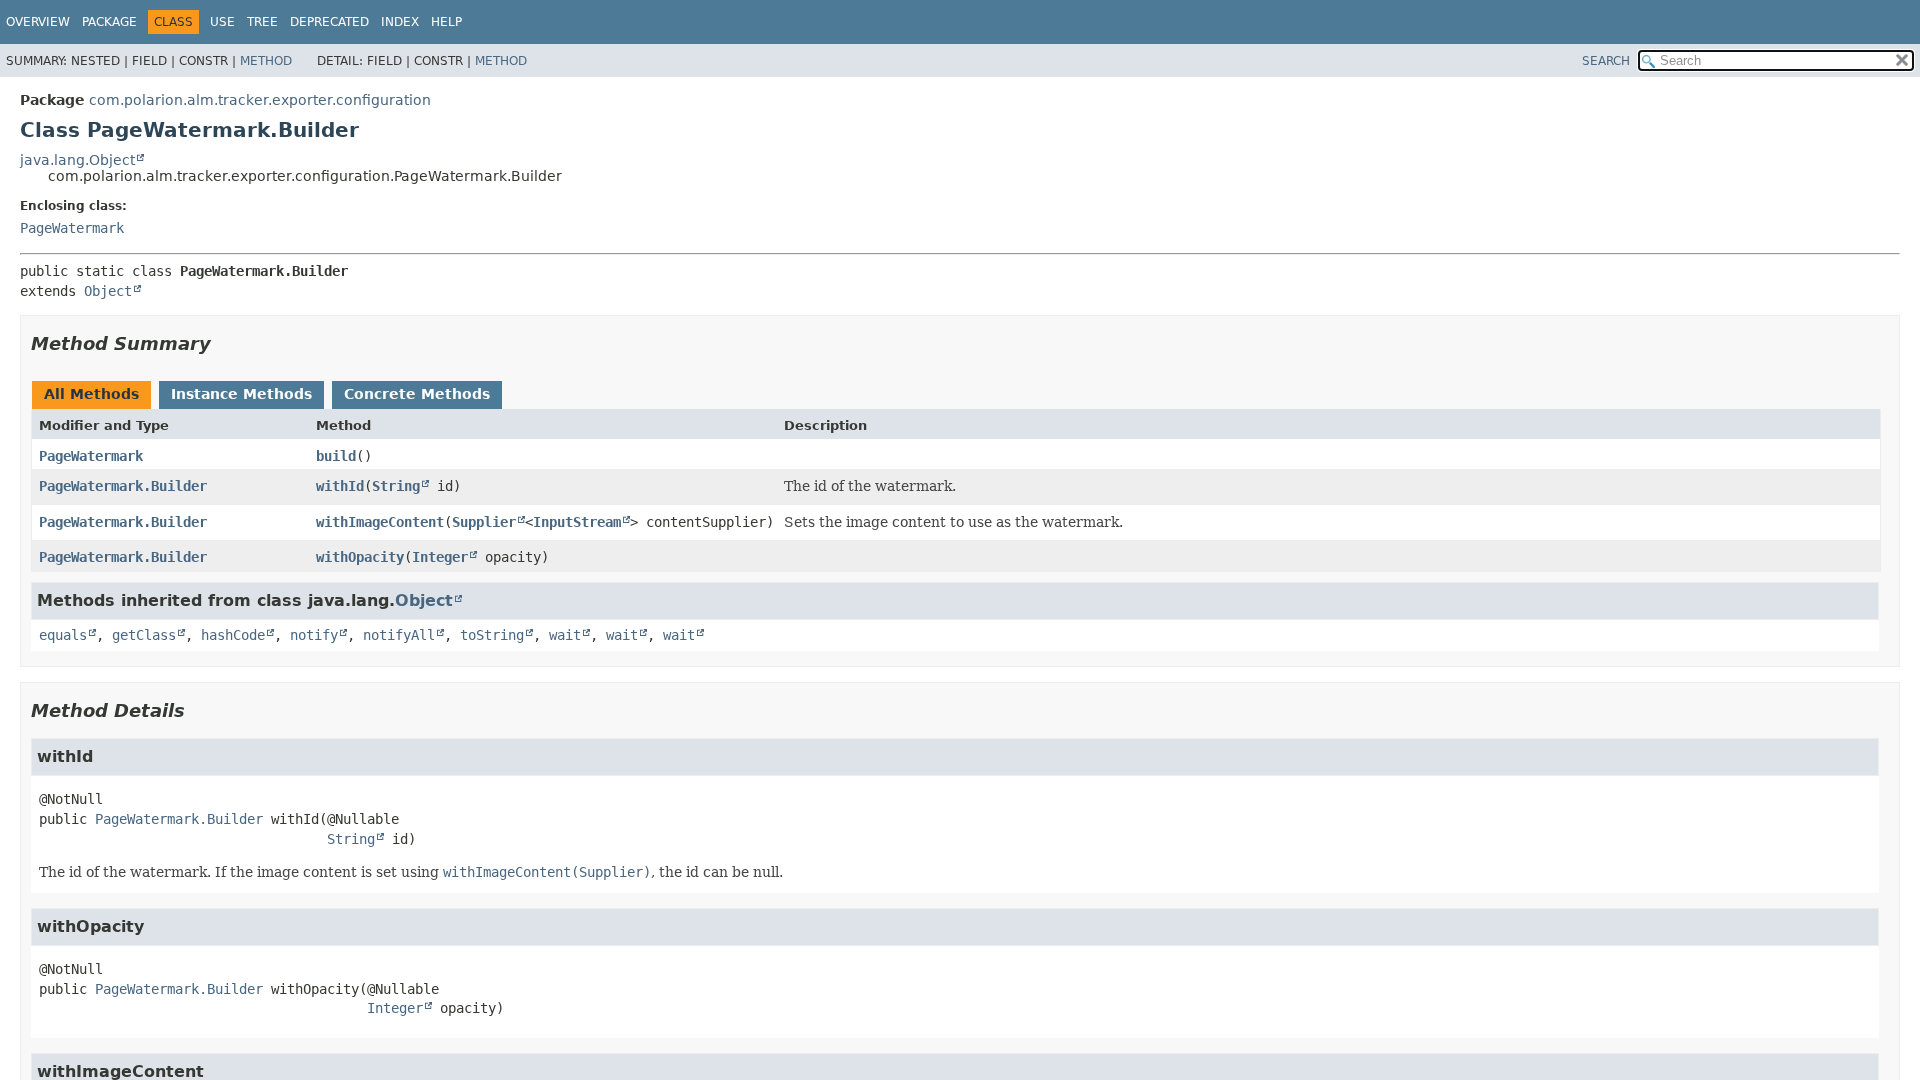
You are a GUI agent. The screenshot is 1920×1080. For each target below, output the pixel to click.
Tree (262, 22)
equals (63, 635)
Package (109, 22)
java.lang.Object (77, 160)
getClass (144, 635)
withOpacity (360, 557)
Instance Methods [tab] (241, 394)
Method (266, 61)
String (396, 486)
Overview (38, 22)
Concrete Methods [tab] (417, 394)
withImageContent (380, 522)
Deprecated (329, 22)
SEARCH (1606, 61)
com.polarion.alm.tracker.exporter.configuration (260, 100)
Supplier (484, 522)
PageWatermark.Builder (123, 486)
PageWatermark (72, 228)
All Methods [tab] (91, 394)
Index (400, 22)
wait (565, 635)
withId (340, 486)
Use (222, 22)
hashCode (233, 635)
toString (492, 635)
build (336, 456)
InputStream (577, 522)
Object (108, 291)
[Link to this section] (225, 343)
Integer (440, 557)
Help (446, 22)
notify (314, 635)
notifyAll (399, 635)
